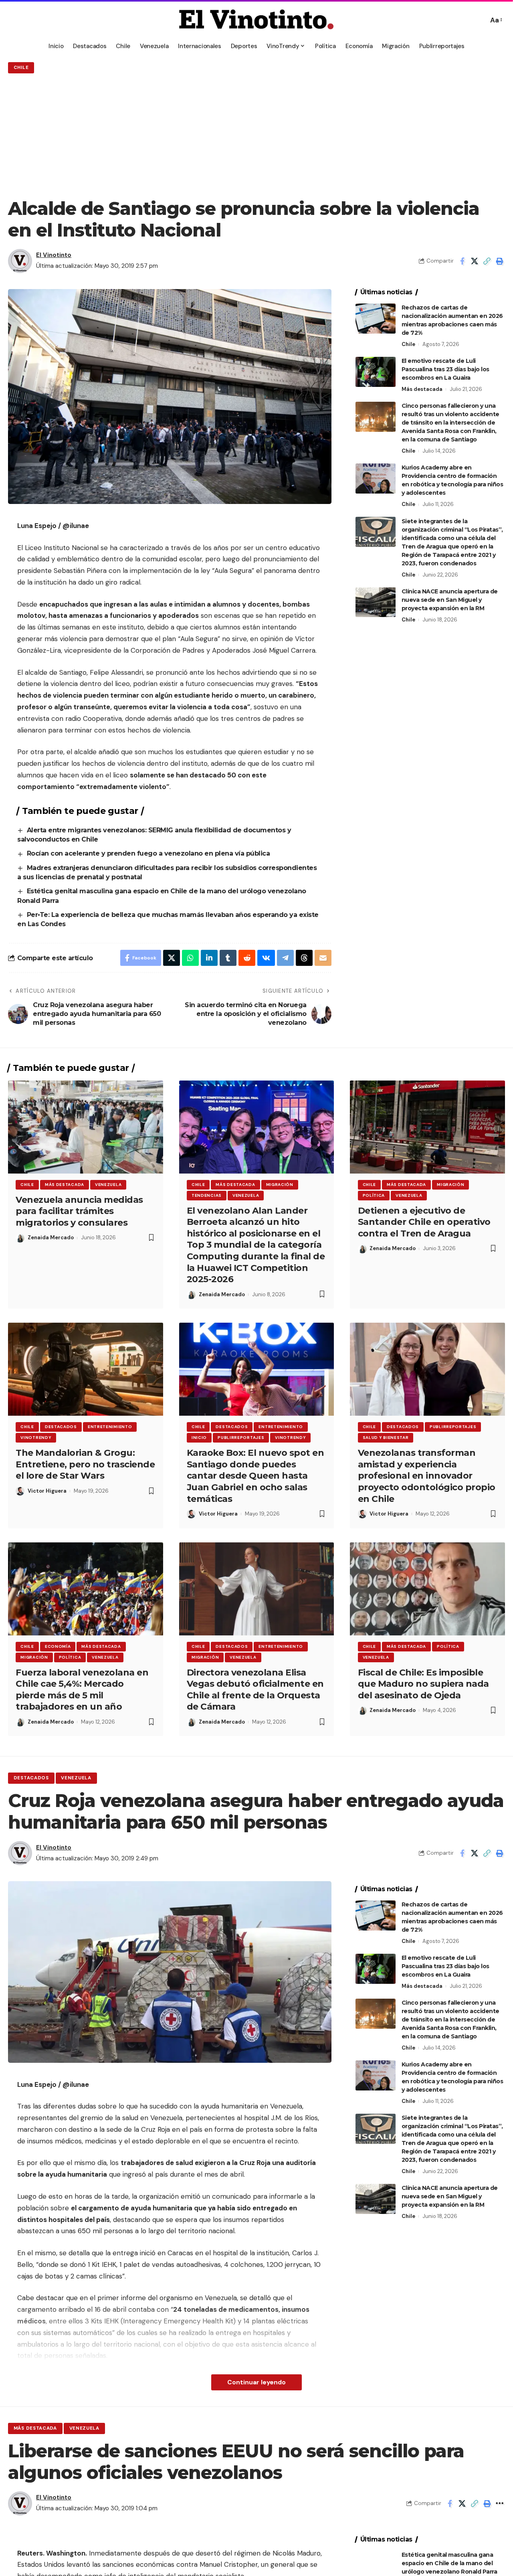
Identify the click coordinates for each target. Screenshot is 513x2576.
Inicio (199, 1438)
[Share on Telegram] (285, 958)
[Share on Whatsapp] (190, 958)
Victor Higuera (47, 1491)
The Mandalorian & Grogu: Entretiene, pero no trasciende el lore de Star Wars (85, 1464)
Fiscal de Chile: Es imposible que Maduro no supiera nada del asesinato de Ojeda (423, 1684)
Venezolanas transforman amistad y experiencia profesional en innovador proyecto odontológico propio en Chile (427, 1476)
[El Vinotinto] (256, 20)
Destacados (61, 1427)
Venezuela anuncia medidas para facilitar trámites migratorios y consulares (79, 1211)
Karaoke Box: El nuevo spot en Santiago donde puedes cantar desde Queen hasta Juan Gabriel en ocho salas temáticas (255, 1476)
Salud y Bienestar (386, 1438)
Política (374, 1195)
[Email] (323, 958)
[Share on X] (475, 261)
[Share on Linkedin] (209, 958)
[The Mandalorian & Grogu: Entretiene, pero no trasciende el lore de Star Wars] (86, 1369)
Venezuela (108, 1185)
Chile (21, 68)
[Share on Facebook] (462, 261)
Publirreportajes (241, 1438)
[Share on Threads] (304, 958)
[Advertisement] (256, 136)
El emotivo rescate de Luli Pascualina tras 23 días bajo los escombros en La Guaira (445, 369)
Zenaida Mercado (51, 1237)
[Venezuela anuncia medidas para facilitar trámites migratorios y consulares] (86, 1127)
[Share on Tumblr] (228, 958)
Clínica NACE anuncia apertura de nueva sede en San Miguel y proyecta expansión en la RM (450, 599)
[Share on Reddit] (247, 958)
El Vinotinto (54, 255)
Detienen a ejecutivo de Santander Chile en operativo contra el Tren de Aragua (424, 1222)
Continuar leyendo (256, 2382)
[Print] (499, 261)
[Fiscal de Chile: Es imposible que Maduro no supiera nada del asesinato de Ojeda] (427, 1589)
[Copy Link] (487, 261)
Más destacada (422, 389)
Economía (58, 1646)
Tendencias (207, 1195)
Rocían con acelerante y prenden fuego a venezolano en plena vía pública (149, 853)
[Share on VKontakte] (266, 958)
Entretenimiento (110, 1427)
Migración (280, 1185)
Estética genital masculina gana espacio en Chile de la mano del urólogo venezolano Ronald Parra (449, 2563)
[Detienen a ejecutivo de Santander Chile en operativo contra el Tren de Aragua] (427, 1127)
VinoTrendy (36, 1438)
